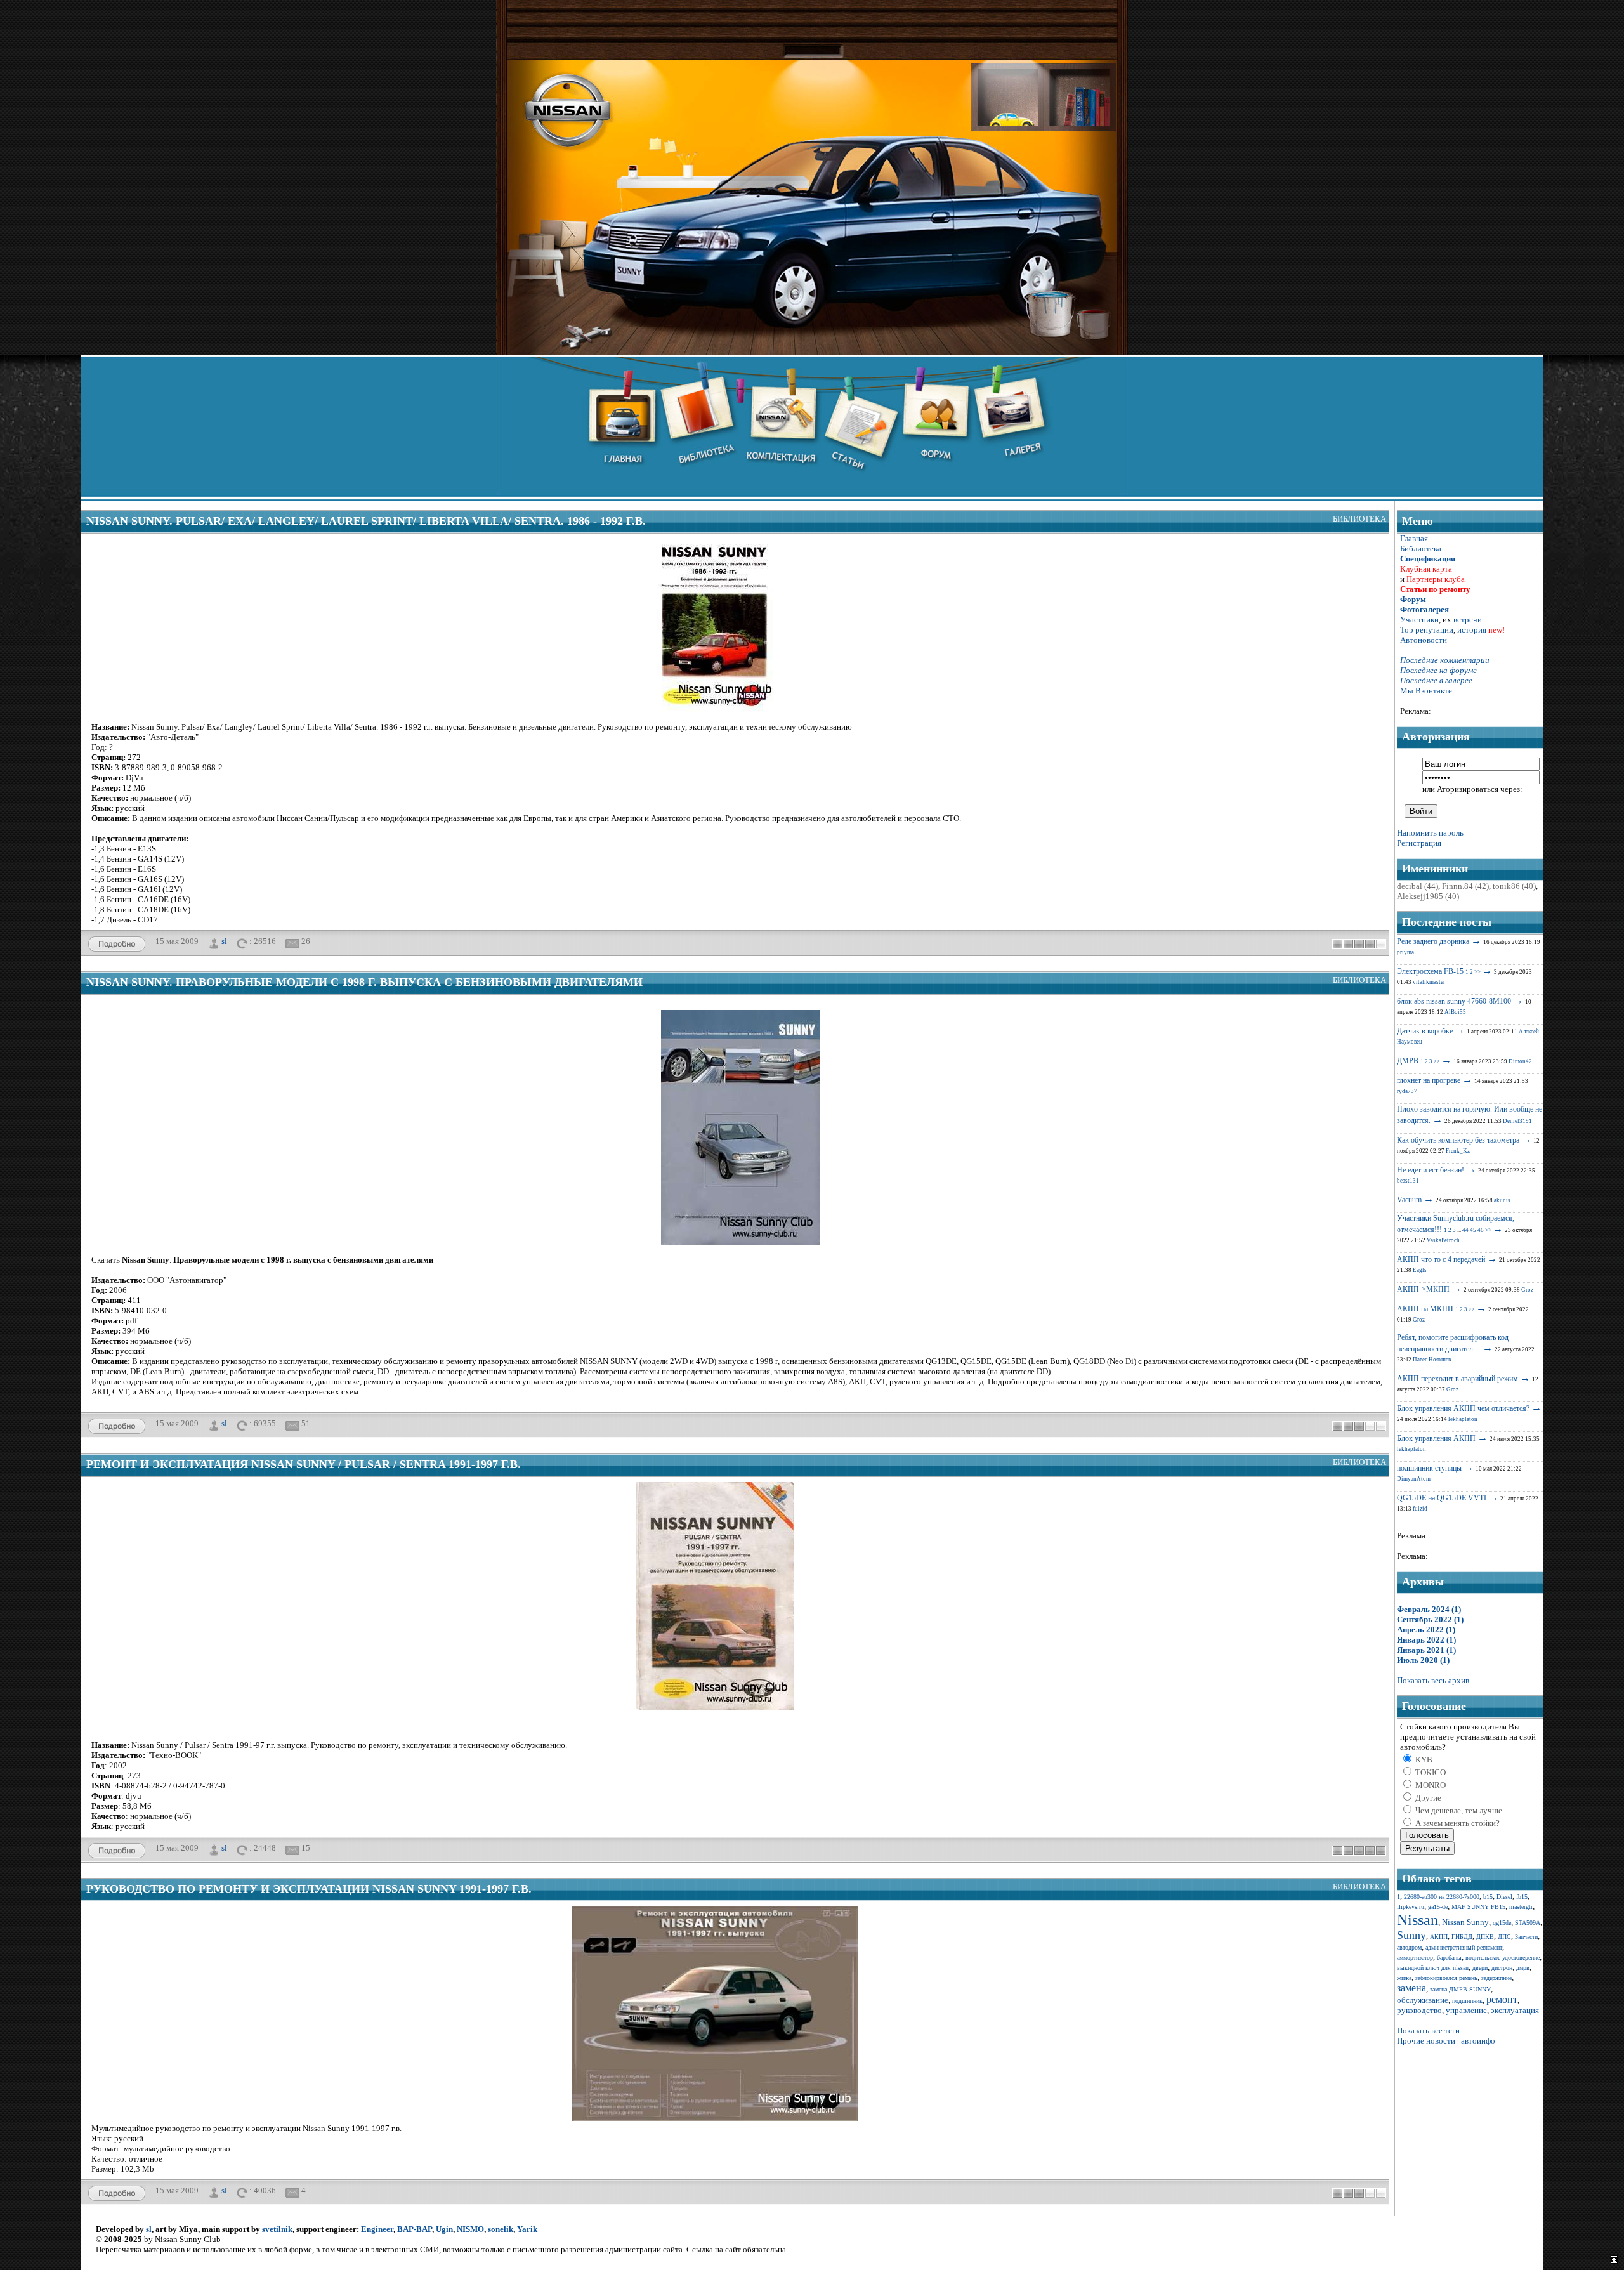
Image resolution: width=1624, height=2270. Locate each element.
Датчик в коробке (1425, 1031)
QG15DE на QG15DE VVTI (1442, 1498)
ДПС (1504, 1937)
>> (1477, 972)
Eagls (1420, 1270)
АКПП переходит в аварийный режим (1457, 1379)
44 (1465, 1230)
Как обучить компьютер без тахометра (1458, 1140)
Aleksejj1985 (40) (1428, 896)
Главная (1414, 538)
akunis (1502, 1200)
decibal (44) (1418, 886)
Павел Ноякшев (1432, 1360)
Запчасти (1526, 1937)
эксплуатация (1515, 2010)
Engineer (377, 2229)
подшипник (1467, 2001)
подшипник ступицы (1429, 1468)
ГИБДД (1462, 1937)
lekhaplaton (1463, 1419)
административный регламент (1464, 1947)
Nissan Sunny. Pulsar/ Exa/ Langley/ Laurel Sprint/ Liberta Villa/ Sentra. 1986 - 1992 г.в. (366, 521)
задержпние (1496, 1978)
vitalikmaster (1429, 982)
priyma (1405, 952)
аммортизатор (1415, 1958)
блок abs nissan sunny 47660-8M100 (1454, 1001)
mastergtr (1521, 1907)
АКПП (1439, 1937)
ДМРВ (1408, 1061)
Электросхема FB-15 (1430, 971)
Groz (1527, 1290)
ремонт (1502, 1999)
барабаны (1449, 1958)
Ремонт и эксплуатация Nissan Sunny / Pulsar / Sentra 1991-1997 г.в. (304, 1464)
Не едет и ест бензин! (1431, 1170)
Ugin (444, 2229)
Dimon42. (1521, 1061)
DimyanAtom (1414, 1479)
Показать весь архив (1433, 1680)
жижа (1404, 1978)
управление (1466, 2010)
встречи (1468, 620)
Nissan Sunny (1465, 1922)
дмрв (1523, 1968)
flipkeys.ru (1411, 1907)
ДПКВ (1485, 1937)
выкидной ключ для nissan (1433, 1968)
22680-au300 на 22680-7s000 (1442, 1897)
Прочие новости (1426, 2041)
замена (1411, 1988)
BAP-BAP (415, 2229)
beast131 (1408, 1181)
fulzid (1420, 1509)
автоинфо (1478, 2041)
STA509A (1528, 1923)
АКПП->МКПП (1423, 1289)
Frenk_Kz (1458, 1151)
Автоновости (1424, 640)
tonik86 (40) (1514, 886)
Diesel (1504, 1897)
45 (1473, 1230)
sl (224, 941)
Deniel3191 (1517, 1121)
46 (1481, 1230)
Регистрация (1419, 843)
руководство (1419, 2010)
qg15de (1502, 1923)
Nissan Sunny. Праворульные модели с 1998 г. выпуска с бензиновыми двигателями (364, 982)
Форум (1413, 599)
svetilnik (277, 2229)
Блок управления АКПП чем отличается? (1463, 1408)
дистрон (1502, 1968)
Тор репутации (1427, 630)
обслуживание (1423, 2000)
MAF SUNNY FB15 (1478, 1907)
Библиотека (1359, 519)
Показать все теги (1428, 2031)
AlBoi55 (1455, 1012)
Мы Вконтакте (1426, 691)
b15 (1488, 1897)
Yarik (527, 2229)
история (1472, 630)
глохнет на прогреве (1429, 1080)
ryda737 (1407, 1091)
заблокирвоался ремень (1446, 1978)
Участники (1419, 620)
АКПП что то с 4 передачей (1441, 1259)
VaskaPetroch (1443, 1240)
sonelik (501, 2229)
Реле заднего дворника (1433, 941)
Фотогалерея (1424, 609)
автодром (1409, 1947)
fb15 (1522, 1897)
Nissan (1418, 1920)
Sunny (1411, 1935)
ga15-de (1438, 1907)
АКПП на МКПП (1425, 1309)
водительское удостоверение (1503, 1958)
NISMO (470, 2229)
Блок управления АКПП (1436, 1438)
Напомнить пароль (1430, 833)
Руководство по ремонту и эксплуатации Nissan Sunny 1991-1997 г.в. (309, 1889)
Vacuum (1409, 1200)
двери (1480, 1968)
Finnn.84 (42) (1465, 886)
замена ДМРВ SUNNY (1460, 1989)
